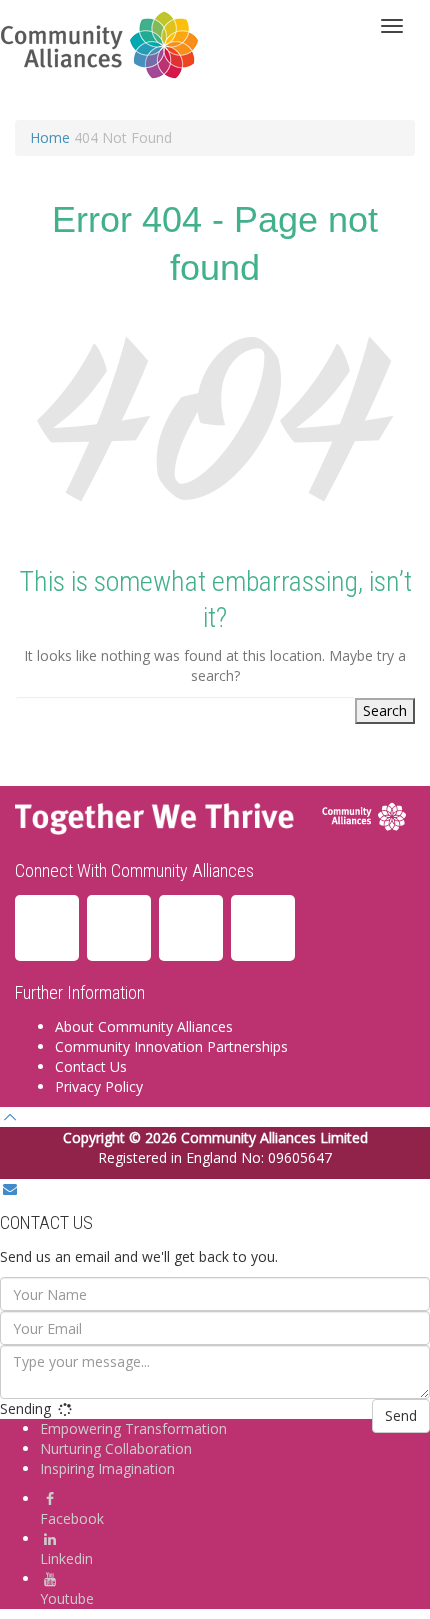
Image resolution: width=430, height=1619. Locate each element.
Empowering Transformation (133, 1428)
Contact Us (91, 1066)
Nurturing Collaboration (116, 1448)
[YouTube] (191, 928)
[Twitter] (263, 928)
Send (401, 1415)
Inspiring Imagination (107, 1468)
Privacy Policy (99, 1086)
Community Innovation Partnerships (171, 1046)
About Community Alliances (144, 1026)
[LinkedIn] (47, 928)
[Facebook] (119, 928)
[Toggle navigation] (392, 26)
